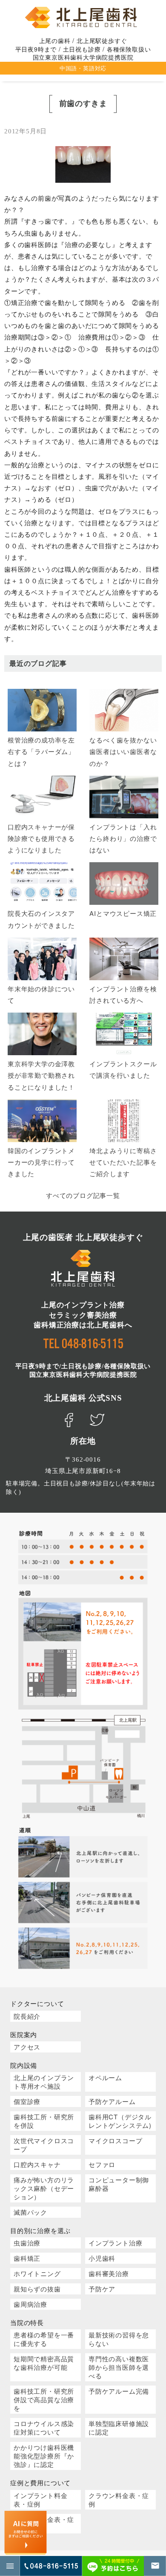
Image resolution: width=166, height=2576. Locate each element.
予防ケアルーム (112, 2101)
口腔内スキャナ (37, 2164)
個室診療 (27, 2101)
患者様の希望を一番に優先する (44, 2339)
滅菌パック (30, 2212)
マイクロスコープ (115, 2140)
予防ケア (102, 2289)
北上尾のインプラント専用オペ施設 (44, 2082)
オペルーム (105, 2077)
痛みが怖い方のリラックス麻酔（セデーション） (44, 2188)
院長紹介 (27, 2016)
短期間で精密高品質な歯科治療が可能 (44, 2363)
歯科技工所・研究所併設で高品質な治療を (44, 2399)
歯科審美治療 (109, 2273)
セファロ (102, 2164)
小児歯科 (102, 2258)
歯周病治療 (30, 2304)
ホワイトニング (37, 2273)
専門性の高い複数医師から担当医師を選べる (119, 2367)
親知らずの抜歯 (37, 2289)
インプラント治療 (115, 2243)
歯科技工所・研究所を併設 (44, 2121)
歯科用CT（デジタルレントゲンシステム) (120, 2121)
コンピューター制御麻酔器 (119, 2184)
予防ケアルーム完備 (119, 2391)
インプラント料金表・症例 (40, 2500)
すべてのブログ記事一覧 (83, 1195)
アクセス (27, 2047)
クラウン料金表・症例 (119, 2500)
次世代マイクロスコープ (44, 2145)
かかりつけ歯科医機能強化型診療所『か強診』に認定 (44, 2456)
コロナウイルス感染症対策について (44, 2428)
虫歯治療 (27, 2243)
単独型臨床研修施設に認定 (119, 2428)
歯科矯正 (27, 2258)
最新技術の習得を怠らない (119, 2339)
